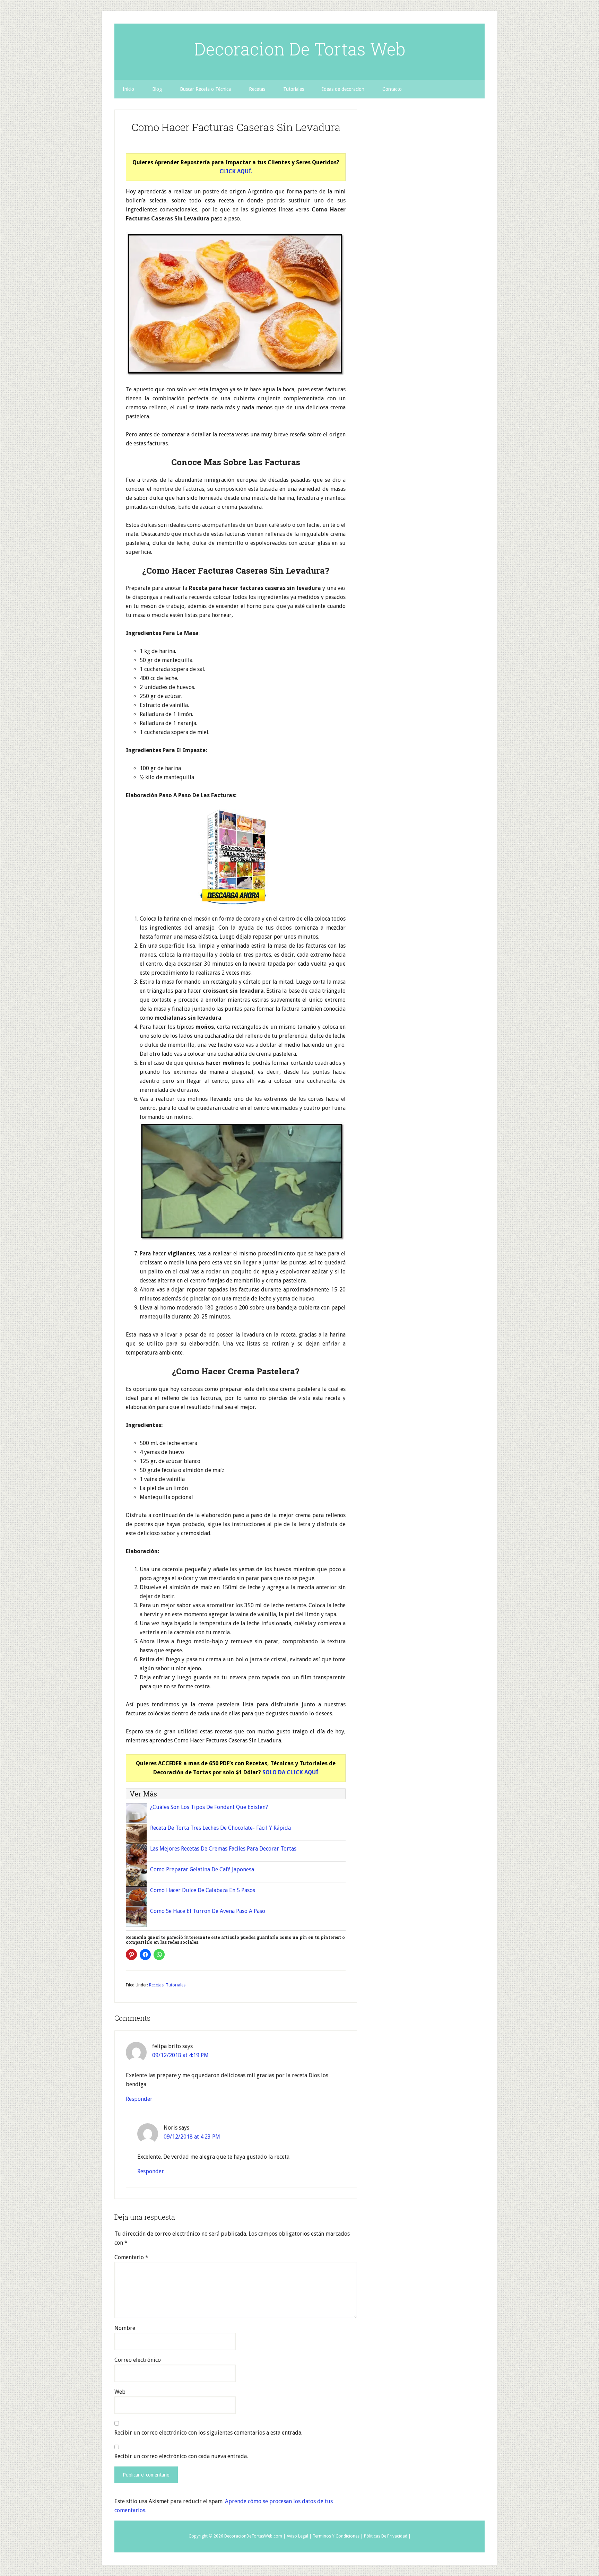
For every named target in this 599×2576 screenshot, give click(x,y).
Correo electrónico (138, 2360)
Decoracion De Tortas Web (300, 49)
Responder (139, 2099)
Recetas (156, 1985)
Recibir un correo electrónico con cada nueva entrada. (181, 2456)
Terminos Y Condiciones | (338, 2536)
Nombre (125, 2328)
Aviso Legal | (299, 2536)
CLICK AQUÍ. (236, 171)
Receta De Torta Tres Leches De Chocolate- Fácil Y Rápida (220, 1828)
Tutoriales (176, 1985)
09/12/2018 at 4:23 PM (192, 2137)
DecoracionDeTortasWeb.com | (255, 2536)
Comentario (131, 2257)
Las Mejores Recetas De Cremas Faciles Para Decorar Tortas (223, 1849)
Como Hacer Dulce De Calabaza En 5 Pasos (203, 1890)
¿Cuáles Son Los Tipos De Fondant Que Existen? (209, 1807)
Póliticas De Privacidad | (387, 2536)
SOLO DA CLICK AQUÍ (290, 1772)
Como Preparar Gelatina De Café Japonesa (202, 1869)
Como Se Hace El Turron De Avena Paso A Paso (208, 1911)
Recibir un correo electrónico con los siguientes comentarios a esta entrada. (208, 2433)
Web (120, 2392)
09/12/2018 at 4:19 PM (180, 2055)
